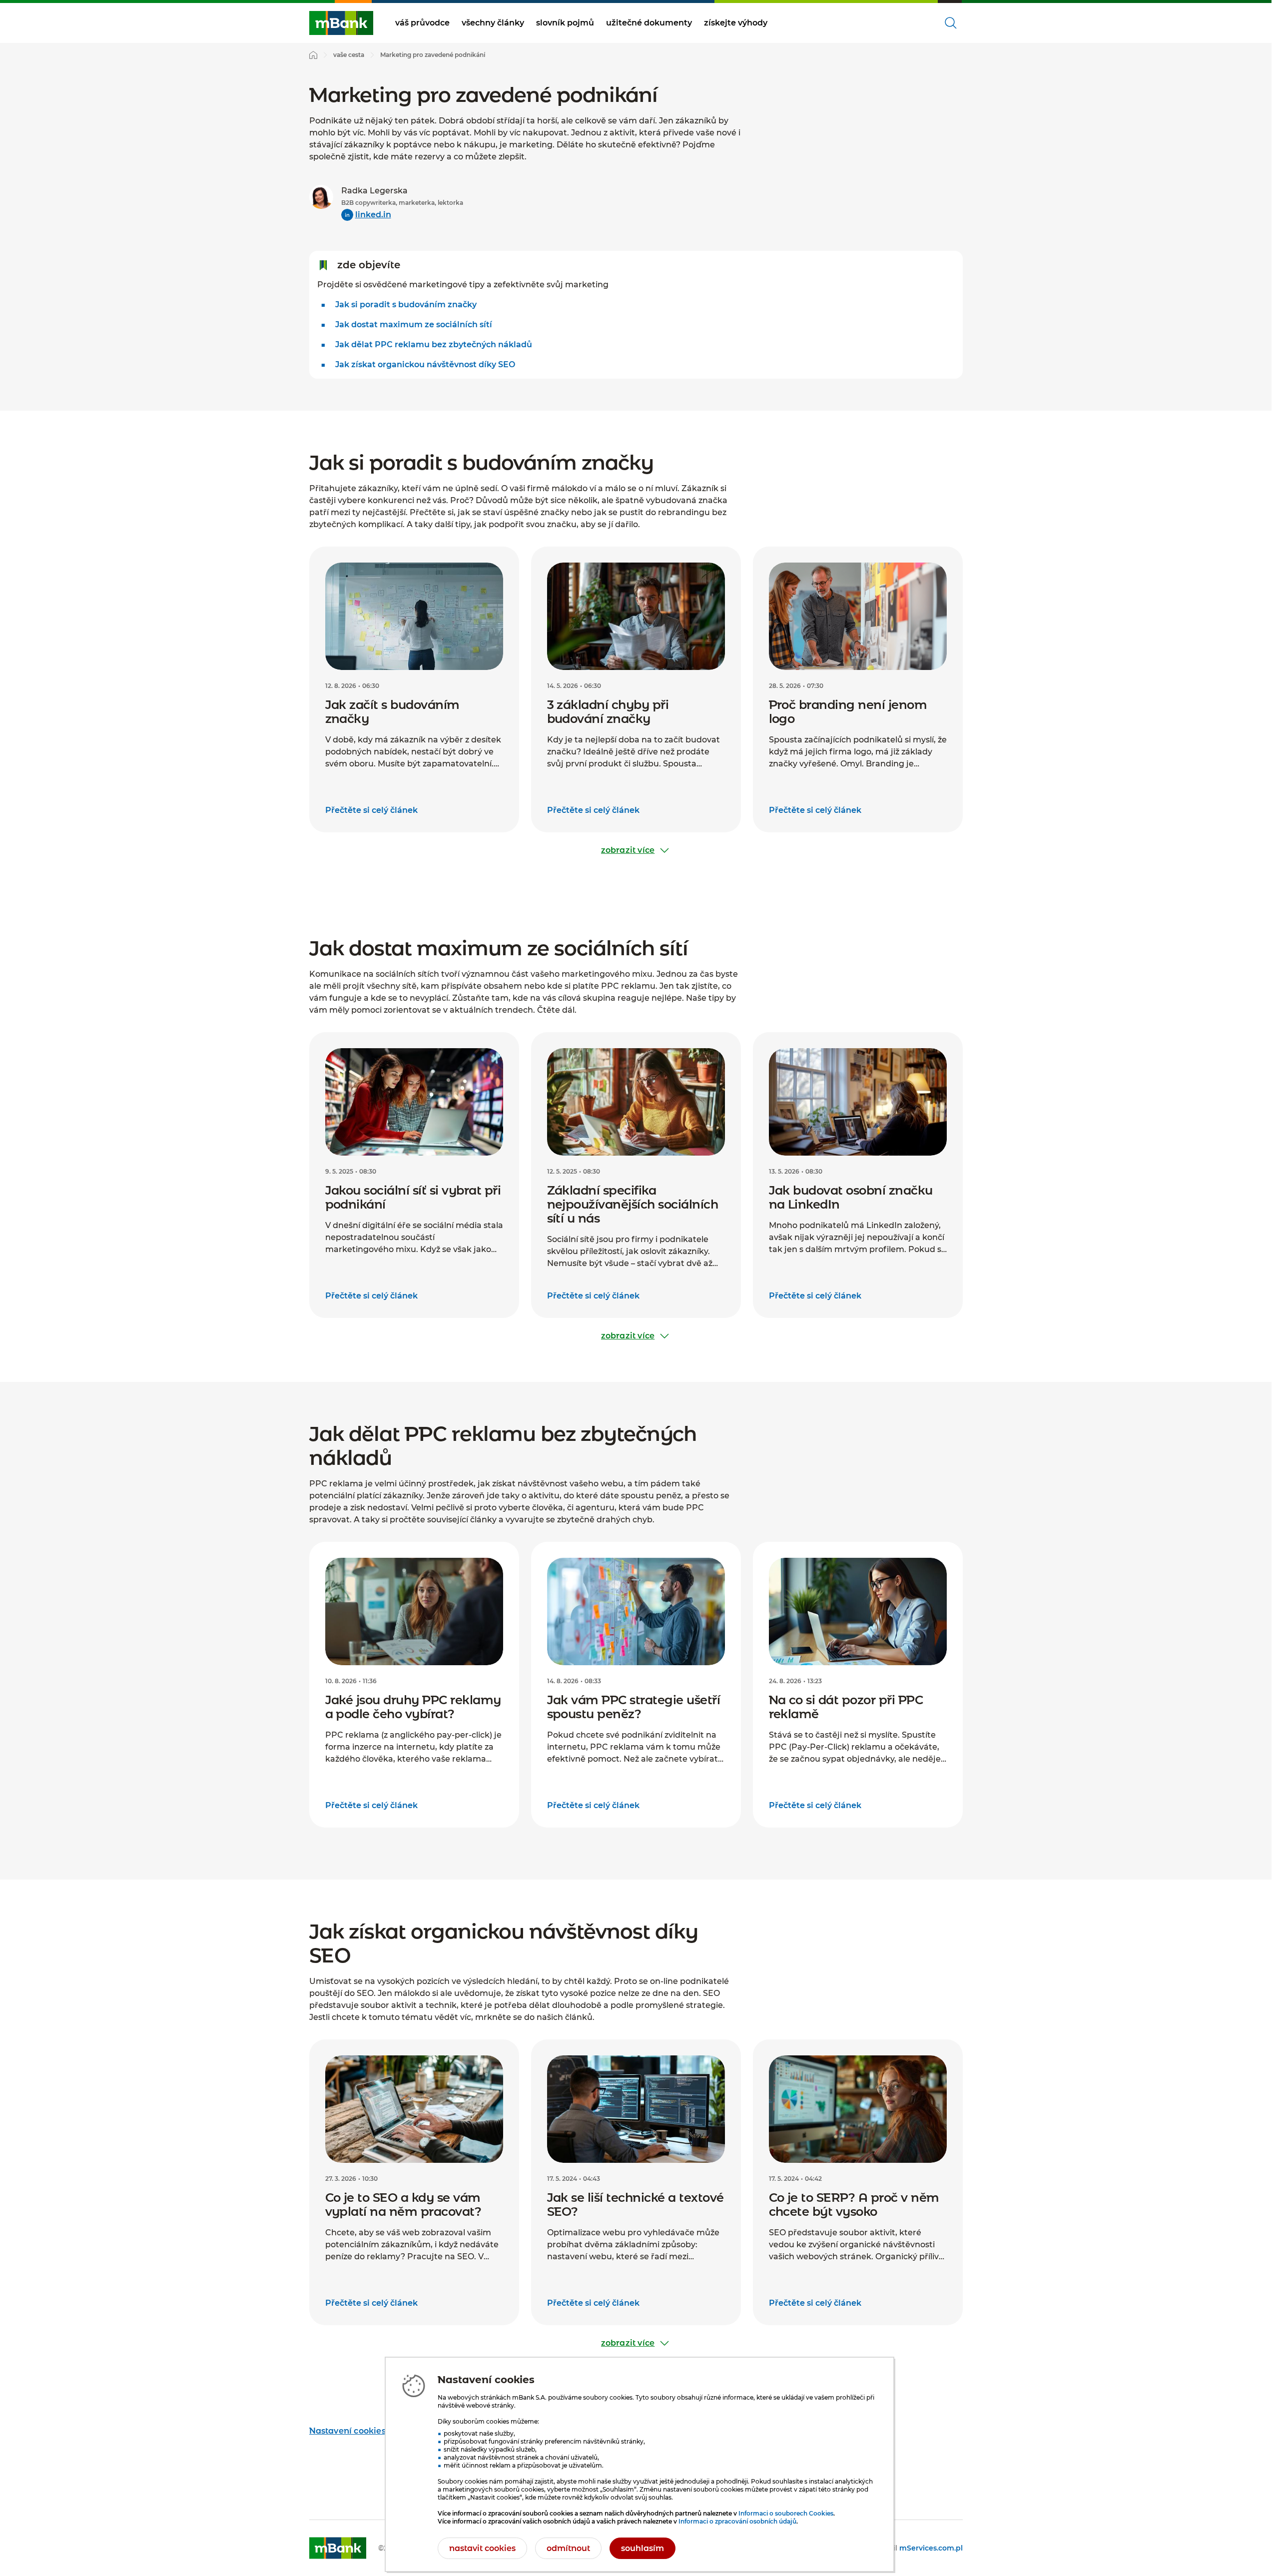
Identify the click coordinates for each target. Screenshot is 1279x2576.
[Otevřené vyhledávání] (951, 23)
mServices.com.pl (931, 2548)
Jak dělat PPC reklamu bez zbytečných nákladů (434, 344)
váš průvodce (422, 23)
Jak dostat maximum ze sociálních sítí (414, 324)
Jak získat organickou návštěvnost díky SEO (425, 364)
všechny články (493, 23)
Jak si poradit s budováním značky (406, 305)
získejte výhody (736, 23)
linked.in (373, 215)
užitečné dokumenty (649, 23)
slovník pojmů (565, 23)
